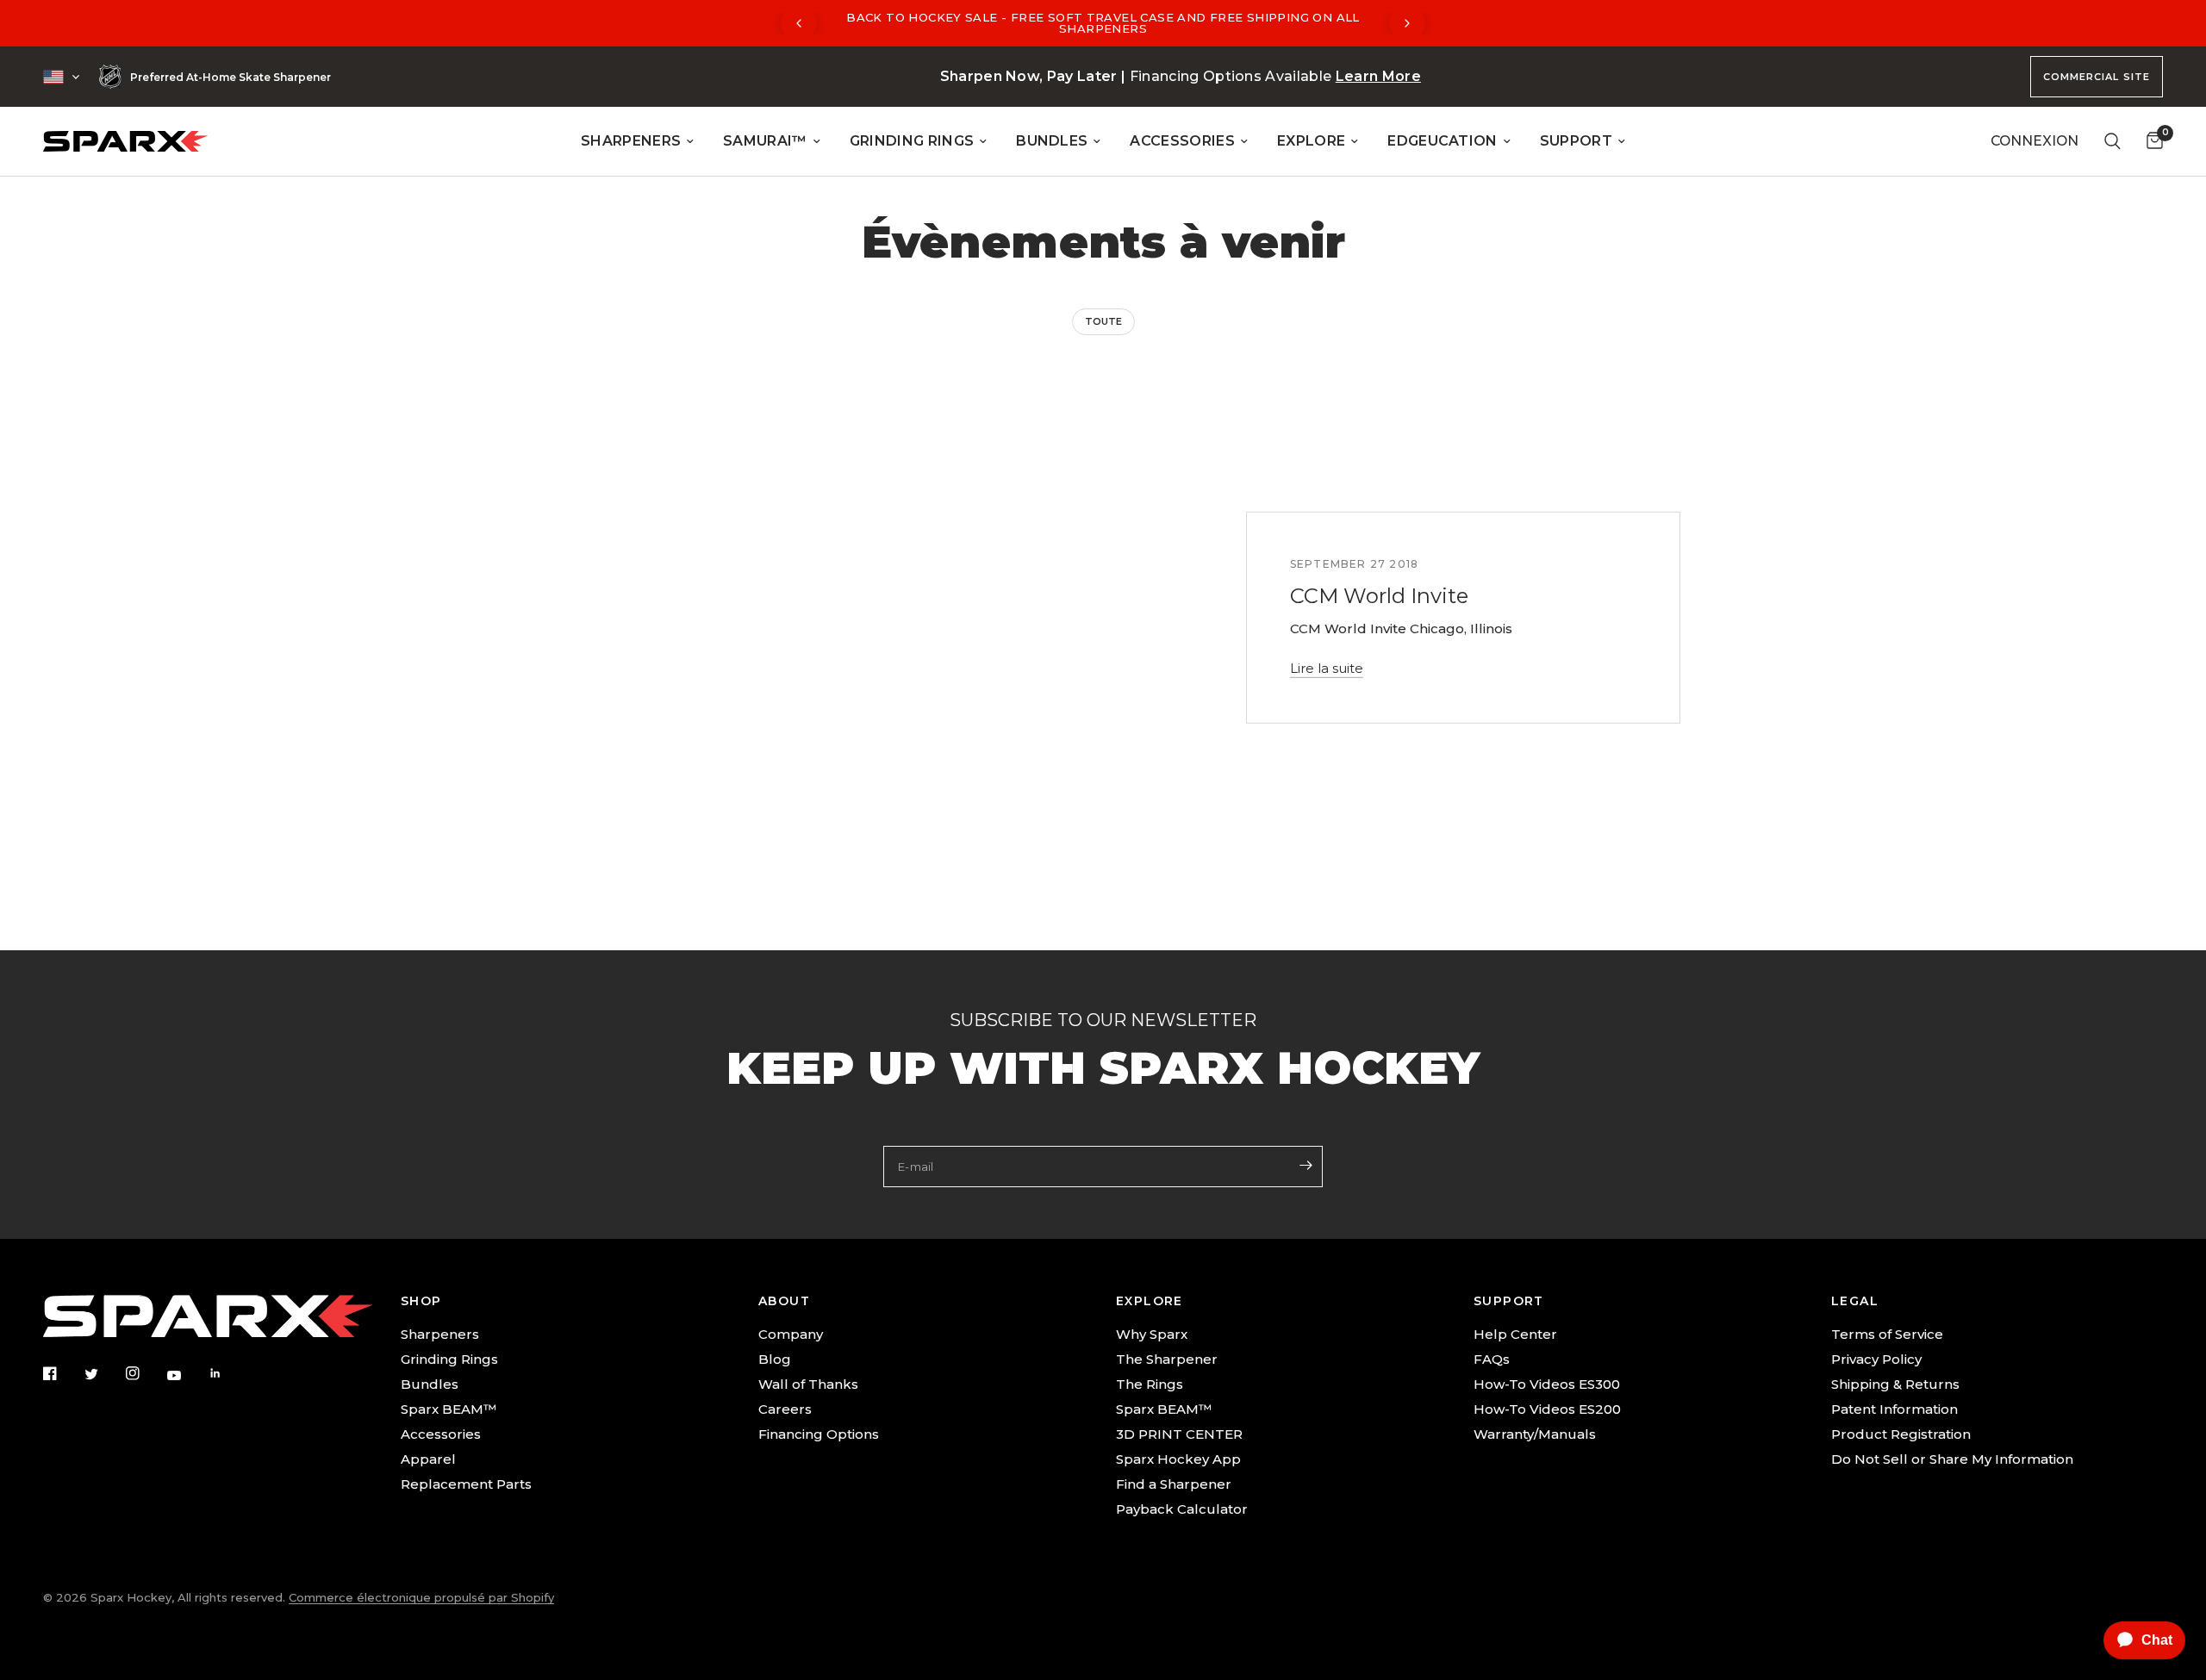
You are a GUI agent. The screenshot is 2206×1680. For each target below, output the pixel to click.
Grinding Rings (449, 1359)
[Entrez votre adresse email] (1306, 1165)
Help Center (1515, 1334)
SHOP (421, 1301)
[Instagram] (145, 1373)
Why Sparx (1152, 1334)
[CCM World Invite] (907, 617)
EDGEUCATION (1443, 141)
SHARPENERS (631, 141)
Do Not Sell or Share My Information (1952, 1459)
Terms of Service (1887, 1334)
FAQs (1492, 1359)
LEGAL (1855, 1301)
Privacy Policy (1876, 1359)
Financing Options (819, 1434)
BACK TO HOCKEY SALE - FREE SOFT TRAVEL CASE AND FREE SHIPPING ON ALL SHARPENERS (1103, 23)
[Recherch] (2113, 141)
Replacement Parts (466, 1484)
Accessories (441, 1434)
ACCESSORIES (1182, 141)
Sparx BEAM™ (449, 1409)
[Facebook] (62, 1373)
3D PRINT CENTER (1179, 1434)
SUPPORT (1576, 141)
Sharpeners (440, 1334)
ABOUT (784, 1301)
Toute (1103, 321)
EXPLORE (1311, 141)
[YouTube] (186, 1375)
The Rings (1150, 1384)
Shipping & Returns (1895, 1384)
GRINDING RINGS (912, 141)
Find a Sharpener (1174, 1484)
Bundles (430, 1384)
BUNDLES (1052, 141)
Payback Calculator (1182, 1509)
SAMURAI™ (765, 141)
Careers (785, 1409)
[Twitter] (103, 1374)
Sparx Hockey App (1178, 1459)
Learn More (1378, 76)
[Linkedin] (227, 1373)
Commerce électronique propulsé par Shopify (421, 1597)
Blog (775, 1359)
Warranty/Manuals (1535, 1434)
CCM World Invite (1379, 596)
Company (791, 1334)
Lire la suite (1327, 668)
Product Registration (1901, 1434)
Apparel (428, 1459)
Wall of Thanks (808, 1384)
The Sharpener (1167, 1359)
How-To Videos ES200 (1547, 1409)
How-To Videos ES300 (1547, 1384)
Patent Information (1894, 1409)
